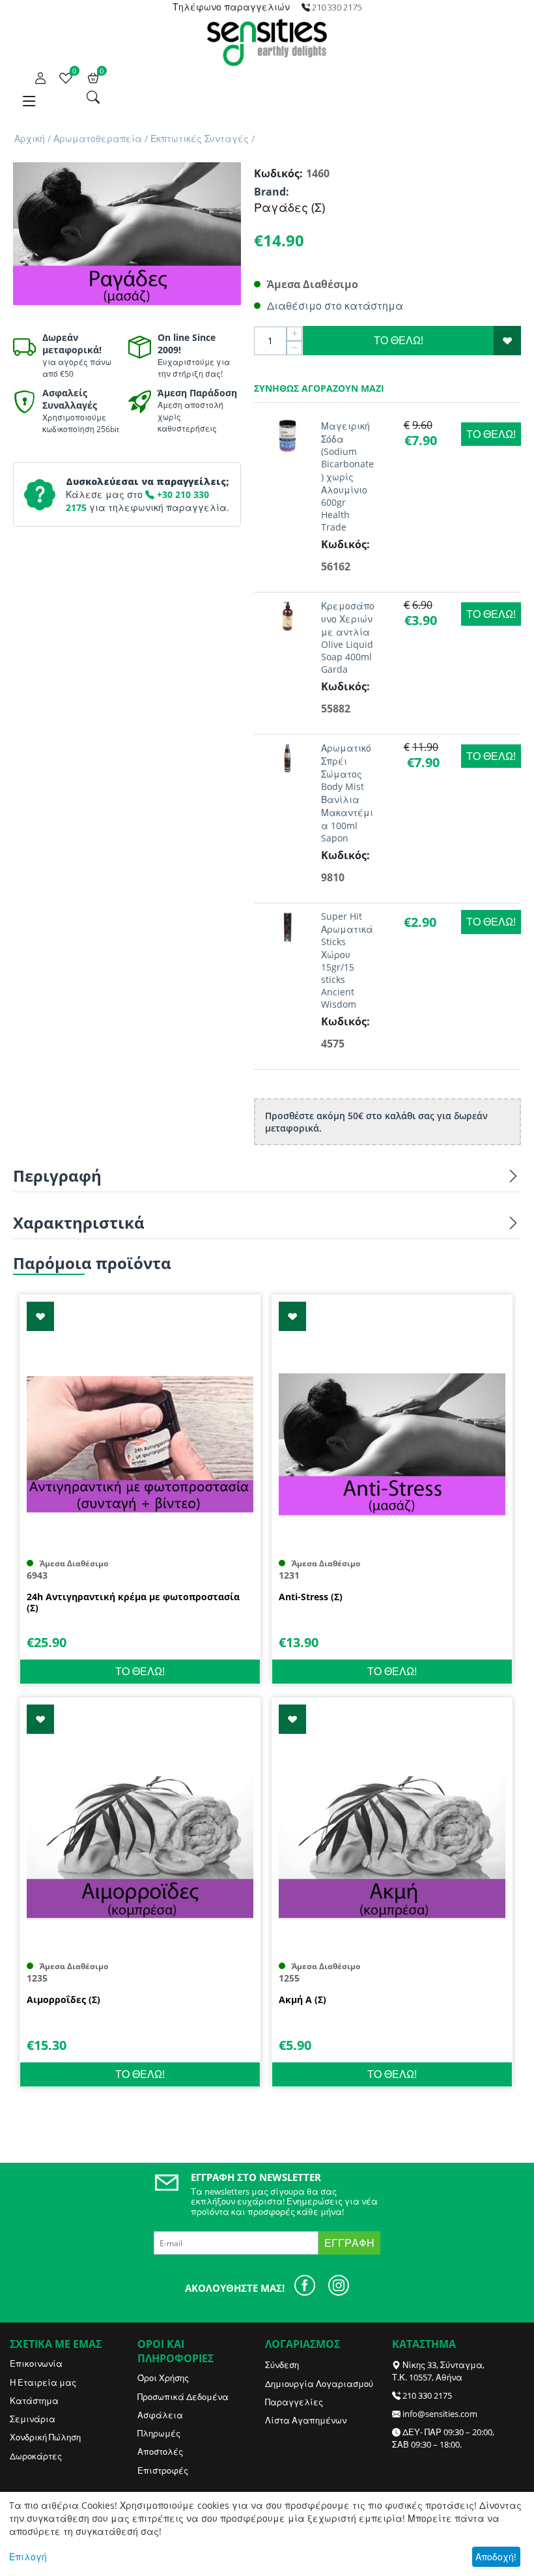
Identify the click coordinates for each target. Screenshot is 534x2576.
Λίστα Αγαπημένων (306, 2420)
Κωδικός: (277, 173)
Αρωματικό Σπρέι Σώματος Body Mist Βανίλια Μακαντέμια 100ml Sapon (347, 793)
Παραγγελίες (294, 2402)
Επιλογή (28, 2557)
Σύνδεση (282, 2365)
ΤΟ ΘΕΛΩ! (399, 340)
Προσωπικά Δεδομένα (183, 2397)
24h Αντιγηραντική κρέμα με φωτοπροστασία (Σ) (133, 1603)
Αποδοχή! (496, 2557)
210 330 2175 (427, 2395)
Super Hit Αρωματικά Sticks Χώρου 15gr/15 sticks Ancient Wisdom (347, 960)
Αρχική (30, 139)
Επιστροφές (163, 2470)
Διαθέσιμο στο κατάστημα (335, 306)
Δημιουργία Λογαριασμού (319, 2384)
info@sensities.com (440, 2414)
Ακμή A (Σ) (302, 2000)
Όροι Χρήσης (163, 2378)
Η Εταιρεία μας (43, 2382)
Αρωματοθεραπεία (98, 139)
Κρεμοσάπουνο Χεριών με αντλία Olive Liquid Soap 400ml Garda (348, 637)
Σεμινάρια (33, 2419)
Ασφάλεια (160, 2415)
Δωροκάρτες (36, 2456)
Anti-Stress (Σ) (311, 1597)
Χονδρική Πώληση (45, 2437)
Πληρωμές (159, 2433)
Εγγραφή (349, 2243)
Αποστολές (160, 2452)
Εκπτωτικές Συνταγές (200, 139)
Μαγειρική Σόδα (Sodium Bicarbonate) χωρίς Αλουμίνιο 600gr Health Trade (347, 476)
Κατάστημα (34, 2401)
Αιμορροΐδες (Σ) (63, 2000)
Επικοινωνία (36, 2364)
